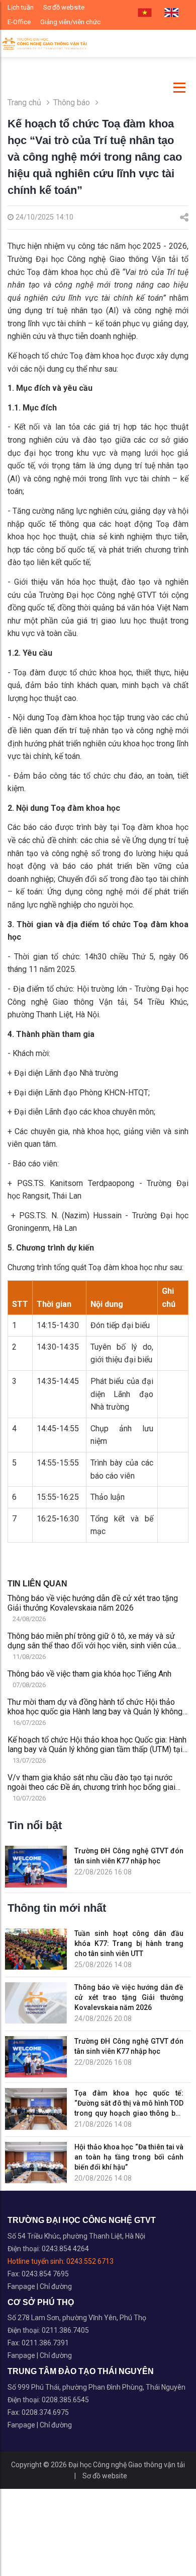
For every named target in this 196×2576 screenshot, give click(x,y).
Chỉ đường (56, 2286)
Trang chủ (24, 102)
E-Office (19, 22)
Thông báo (73, 102)
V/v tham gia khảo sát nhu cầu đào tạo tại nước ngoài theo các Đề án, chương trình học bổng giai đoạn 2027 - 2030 (91, 1782)
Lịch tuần (21, 7)
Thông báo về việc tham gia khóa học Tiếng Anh (89, 1674)
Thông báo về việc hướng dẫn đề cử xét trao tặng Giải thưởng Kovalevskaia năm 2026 (93, 1603)
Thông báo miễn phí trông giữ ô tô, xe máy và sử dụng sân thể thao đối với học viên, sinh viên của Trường (92, 1641)
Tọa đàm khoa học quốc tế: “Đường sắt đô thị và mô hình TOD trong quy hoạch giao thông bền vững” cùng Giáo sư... (129, 2104)
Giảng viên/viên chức (70, 22)
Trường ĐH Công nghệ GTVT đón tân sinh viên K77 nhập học (129, 1856)
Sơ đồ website (64, 7)
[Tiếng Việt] (145, 13)
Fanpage (22, 2286)
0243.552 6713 (90, 2261)
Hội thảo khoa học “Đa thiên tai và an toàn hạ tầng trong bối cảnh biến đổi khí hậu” (129, 2157)
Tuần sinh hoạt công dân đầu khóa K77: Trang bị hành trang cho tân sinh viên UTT (129, 1943)
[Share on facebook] (184, 218)
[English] (171, 13)
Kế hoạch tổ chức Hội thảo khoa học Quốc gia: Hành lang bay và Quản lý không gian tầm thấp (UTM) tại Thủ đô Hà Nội (97, 1745)
